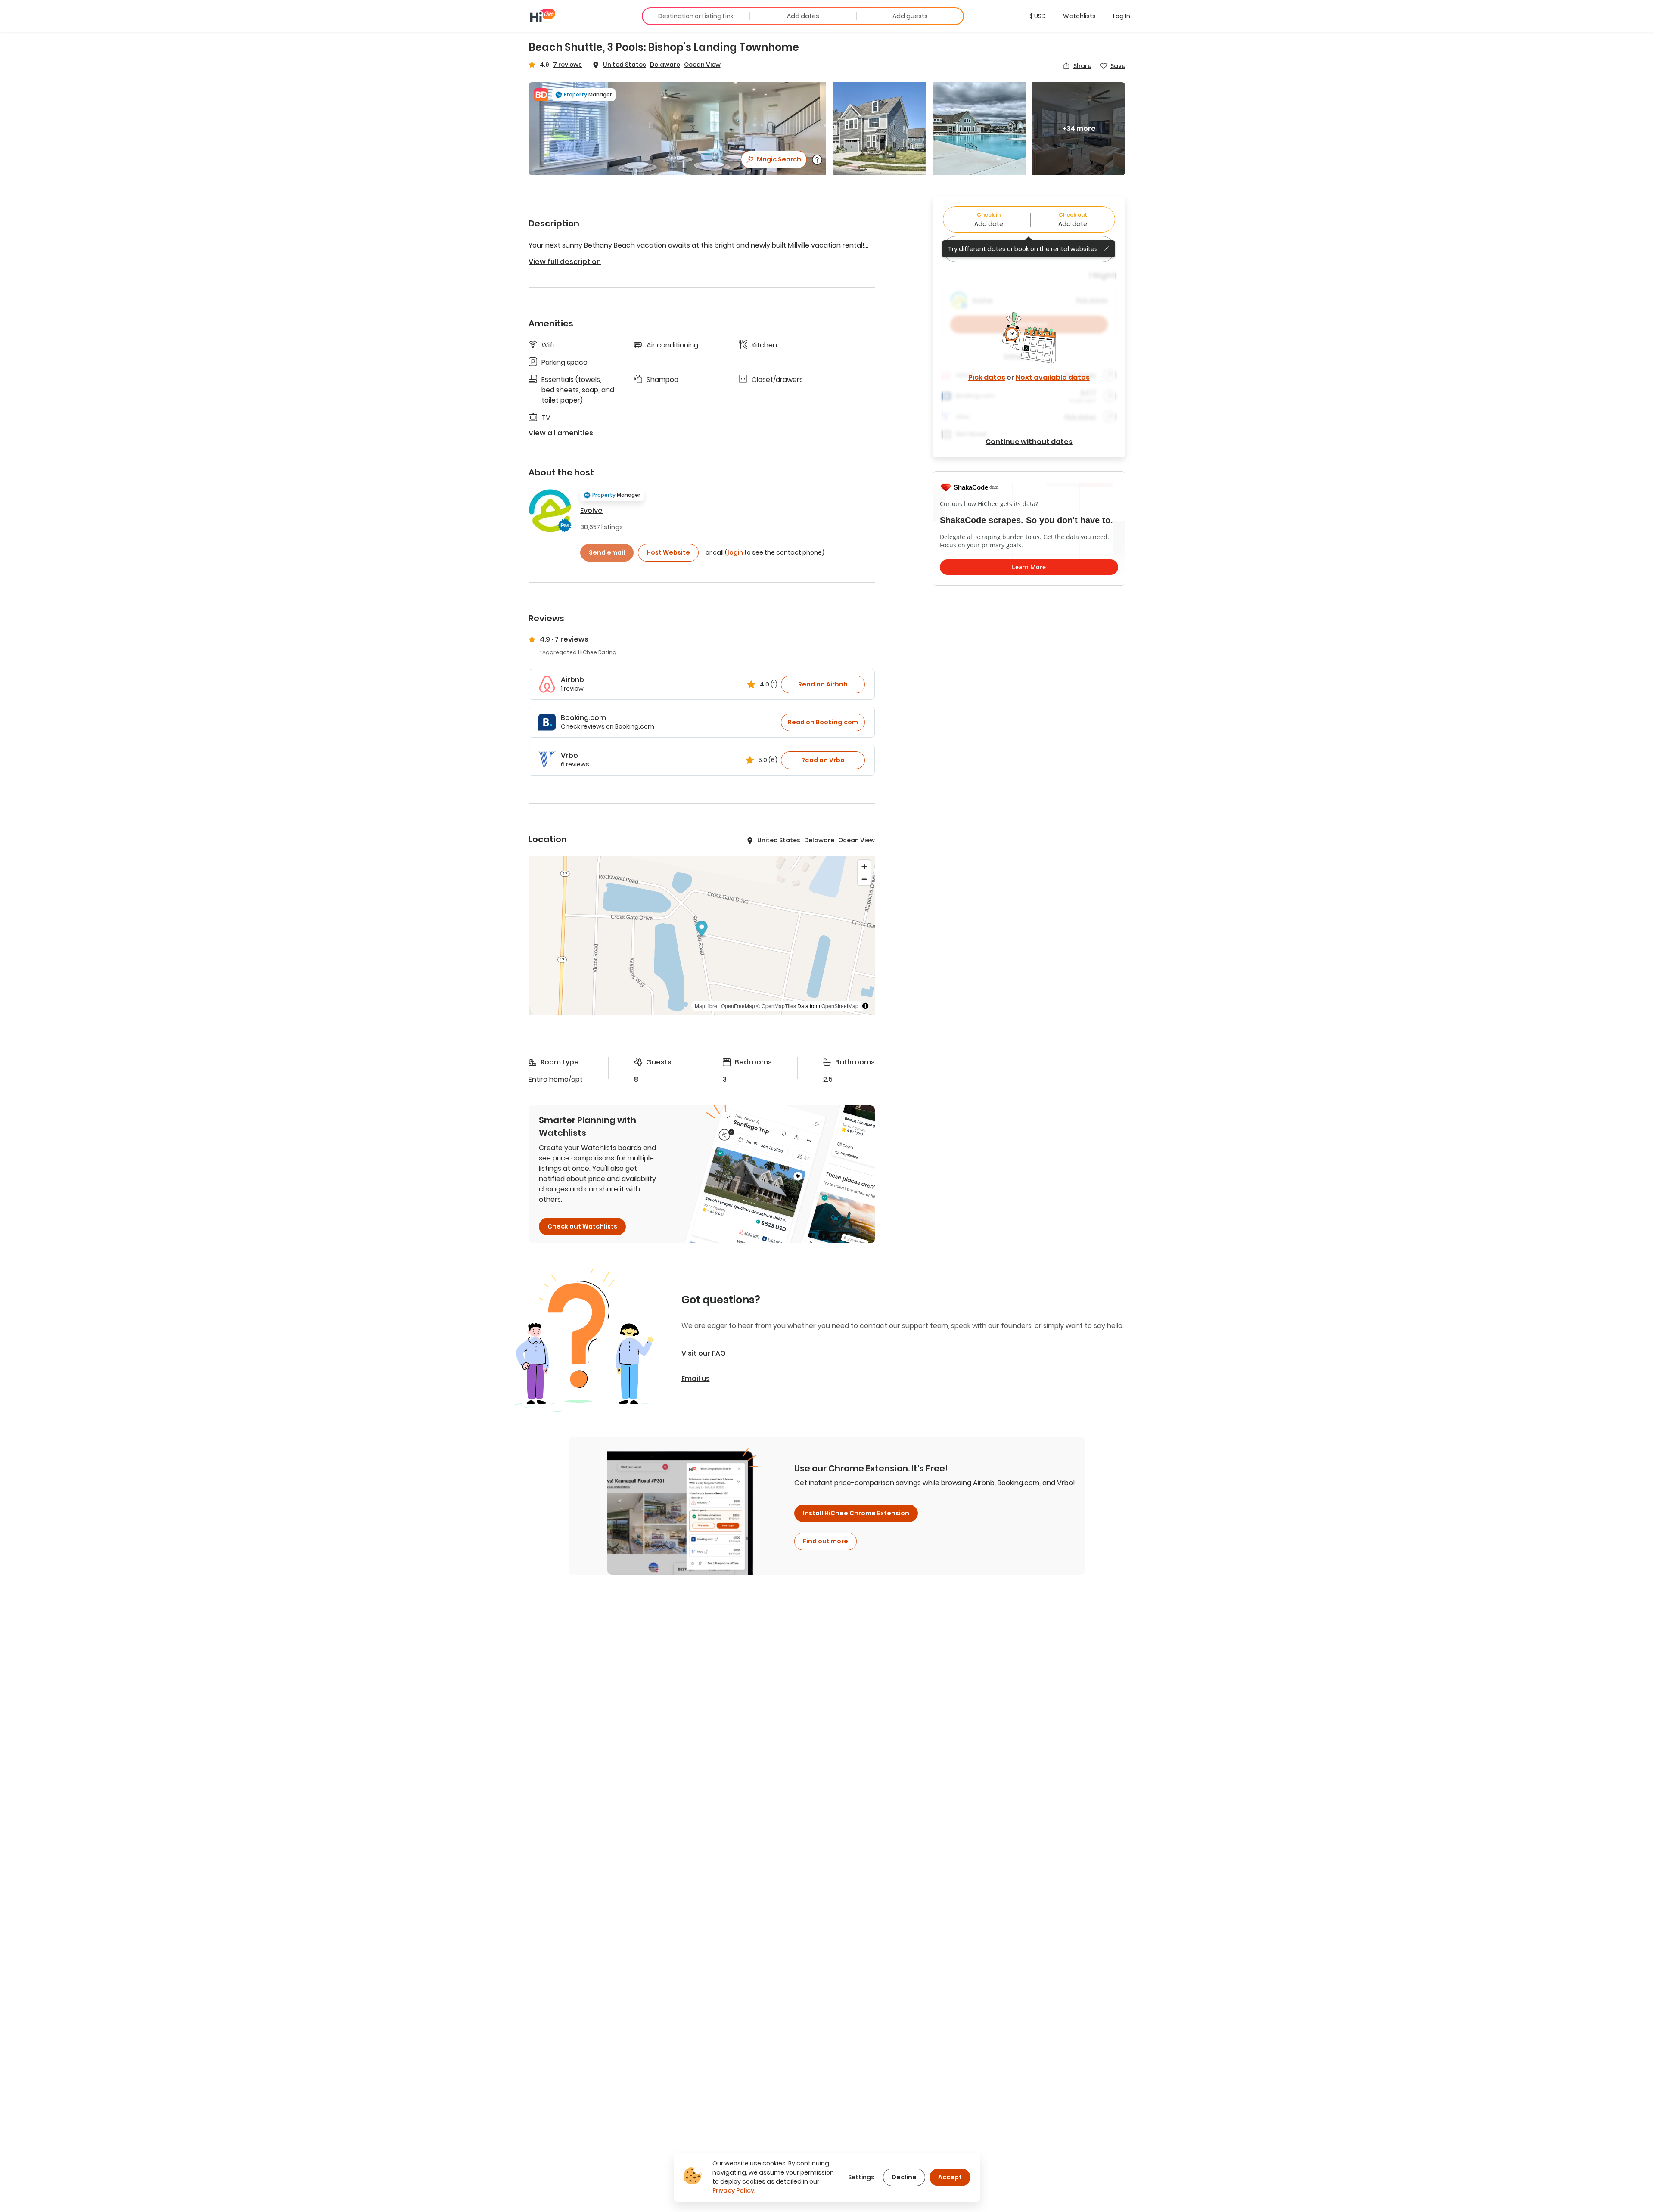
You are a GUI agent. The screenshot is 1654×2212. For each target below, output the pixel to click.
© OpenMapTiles (776, 1006)
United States (625, 65)
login (735, 552)
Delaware (665, 65)
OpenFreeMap (738, 1006)
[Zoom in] (864, 867)
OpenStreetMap (840, 1006)
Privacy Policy (733, 2190)
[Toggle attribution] (865, 1006)
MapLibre (706, 1006)
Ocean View (702, 65)
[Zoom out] (864, 879)
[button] (1038, 16)
